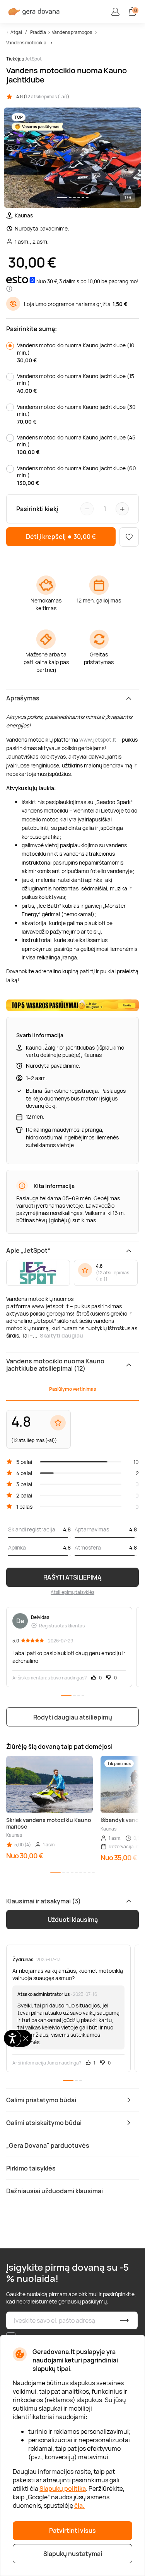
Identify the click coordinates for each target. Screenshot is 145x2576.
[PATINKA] (129, 537)
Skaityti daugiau (61, 1335)
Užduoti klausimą (73, 1920)
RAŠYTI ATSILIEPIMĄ (72, 1577)
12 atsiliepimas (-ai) (46, 97)
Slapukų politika (63, 2489)
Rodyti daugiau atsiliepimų (73, 1717)
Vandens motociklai (27, 43)
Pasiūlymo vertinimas (72, 1389)
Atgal (16, 32)
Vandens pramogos (72, 32)
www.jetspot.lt (98, 739)
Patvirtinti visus (72, 2531)
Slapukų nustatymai (73, 2554)
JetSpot (33, 59)
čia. (79, 2505)
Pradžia (38, 32)
